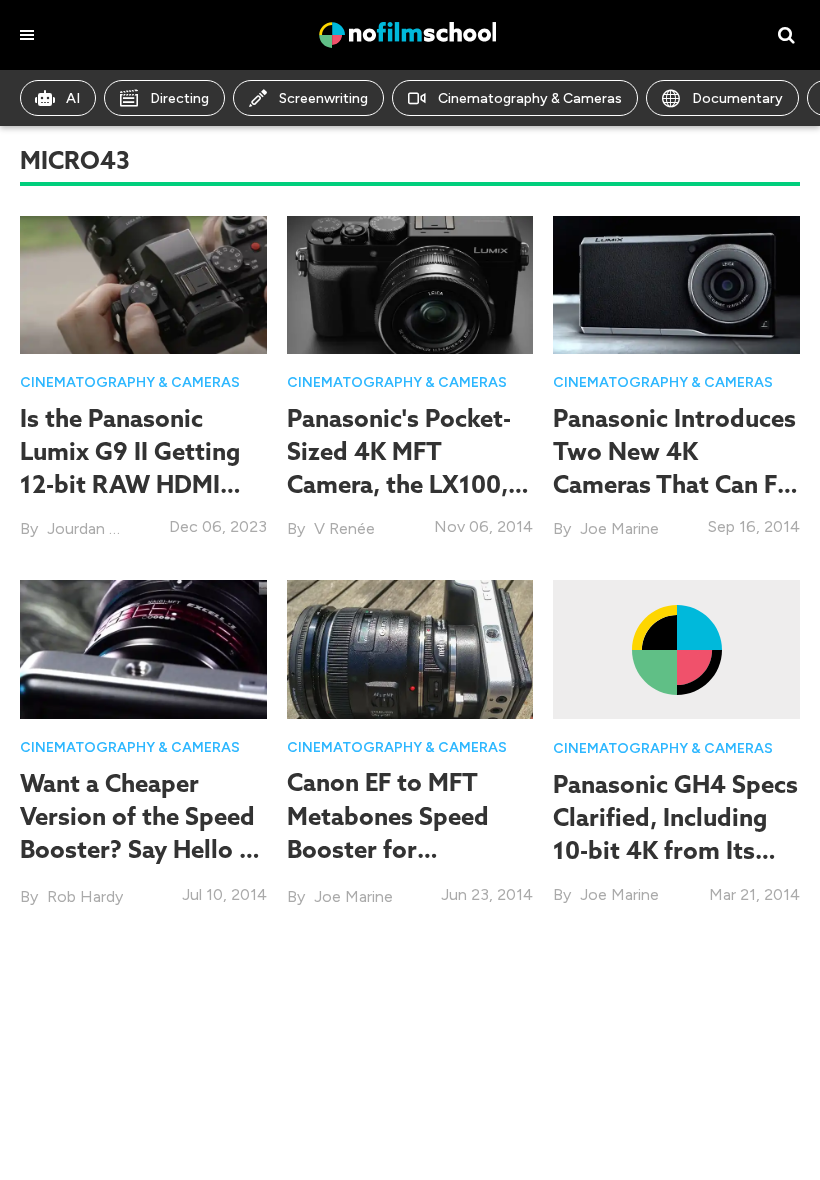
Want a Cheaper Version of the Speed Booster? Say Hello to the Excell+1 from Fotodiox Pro (142, 849)
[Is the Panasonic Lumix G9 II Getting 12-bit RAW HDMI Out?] (143, 283)
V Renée (344, 528)
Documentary (737, 98)
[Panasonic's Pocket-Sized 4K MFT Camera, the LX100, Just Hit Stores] (410, 283)
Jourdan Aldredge (109, 528)
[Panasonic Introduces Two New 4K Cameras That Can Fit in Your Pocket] (676, 283)
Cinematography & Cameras (530, 98)
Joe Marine (619, 528)
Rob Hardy (85, 896)
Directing (179, 98)
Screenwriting (323, 98)
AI (73, 98)
